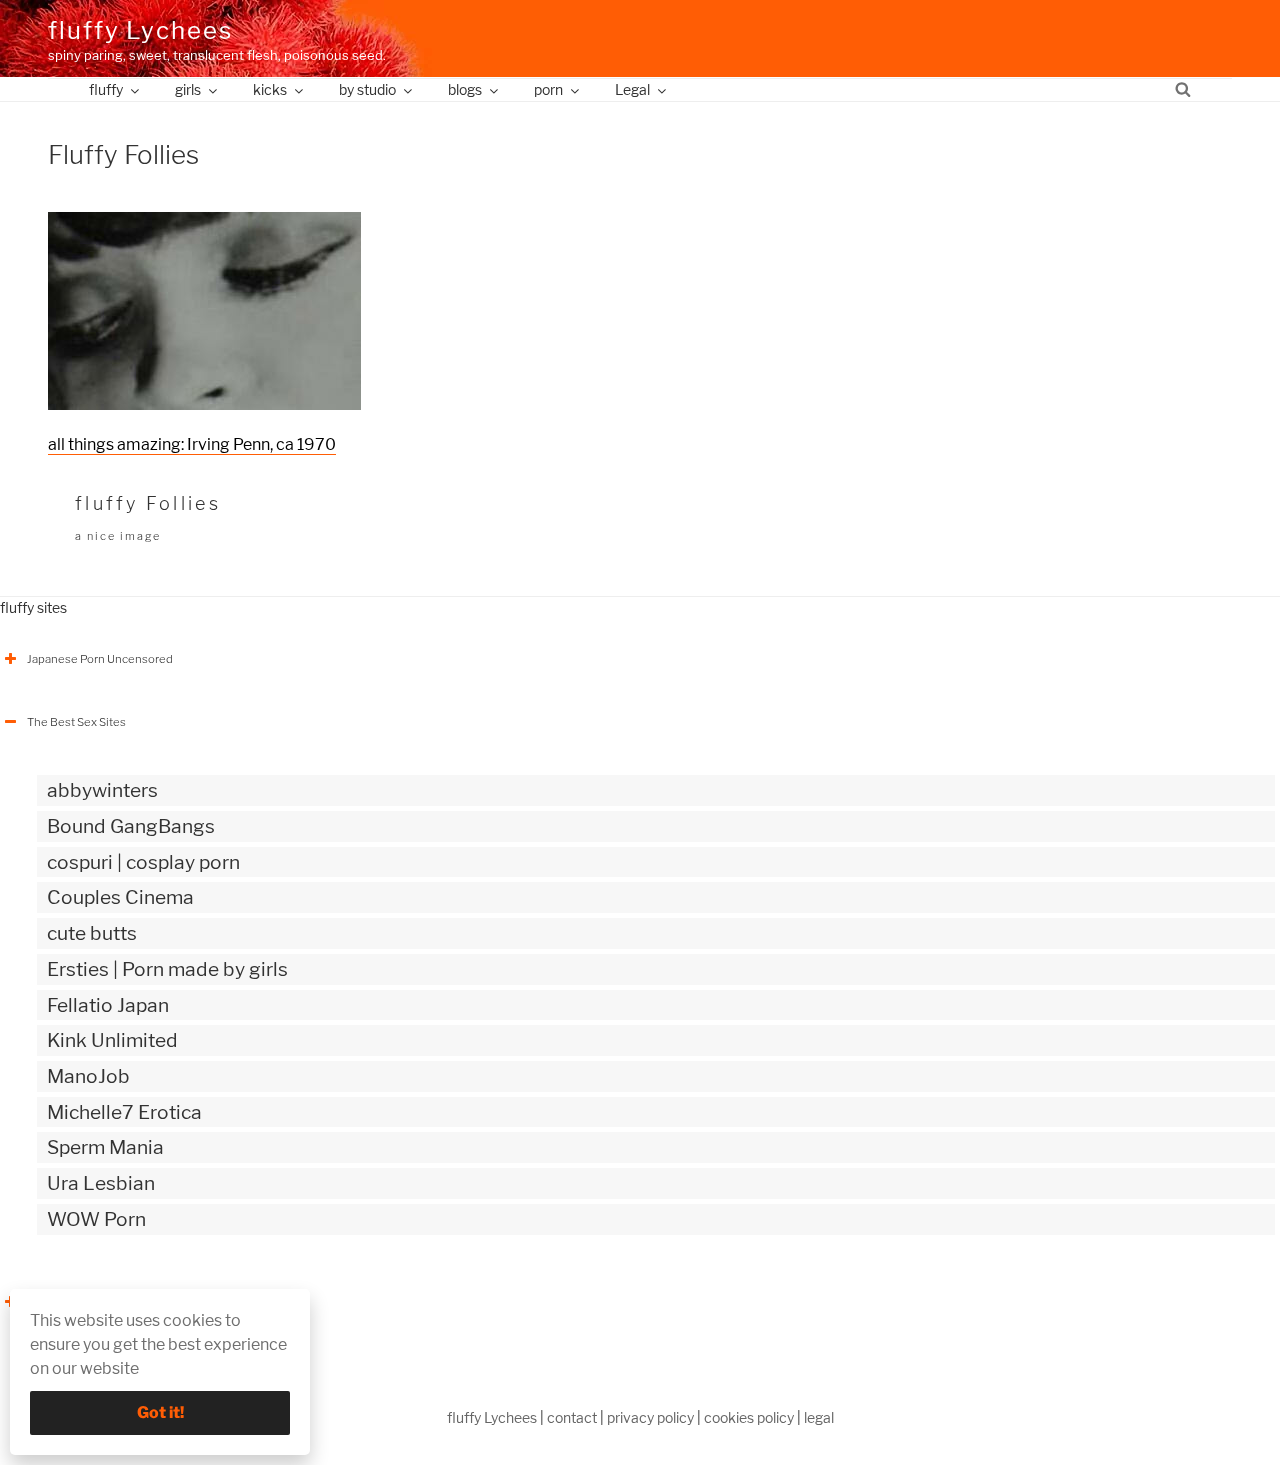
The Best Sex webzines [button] (88, 1302)
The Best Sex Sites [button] (76, 722)
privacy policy (650, 1417)
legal (819, 1417)
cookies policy (749, 1417)
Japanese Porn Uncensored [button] (100, 659)
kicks (270, 89)
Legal (632, 89)
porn (548, 89)
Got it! (160, 1412)
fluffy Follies (148, 503)
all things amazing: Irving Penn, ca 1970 (192, 444)
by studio (367, 89)
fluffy (106, 89)
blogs (465, 89)
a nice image (118, 536)
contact (572, 1417)
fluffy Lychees (140, 30)
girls (188, 89)
